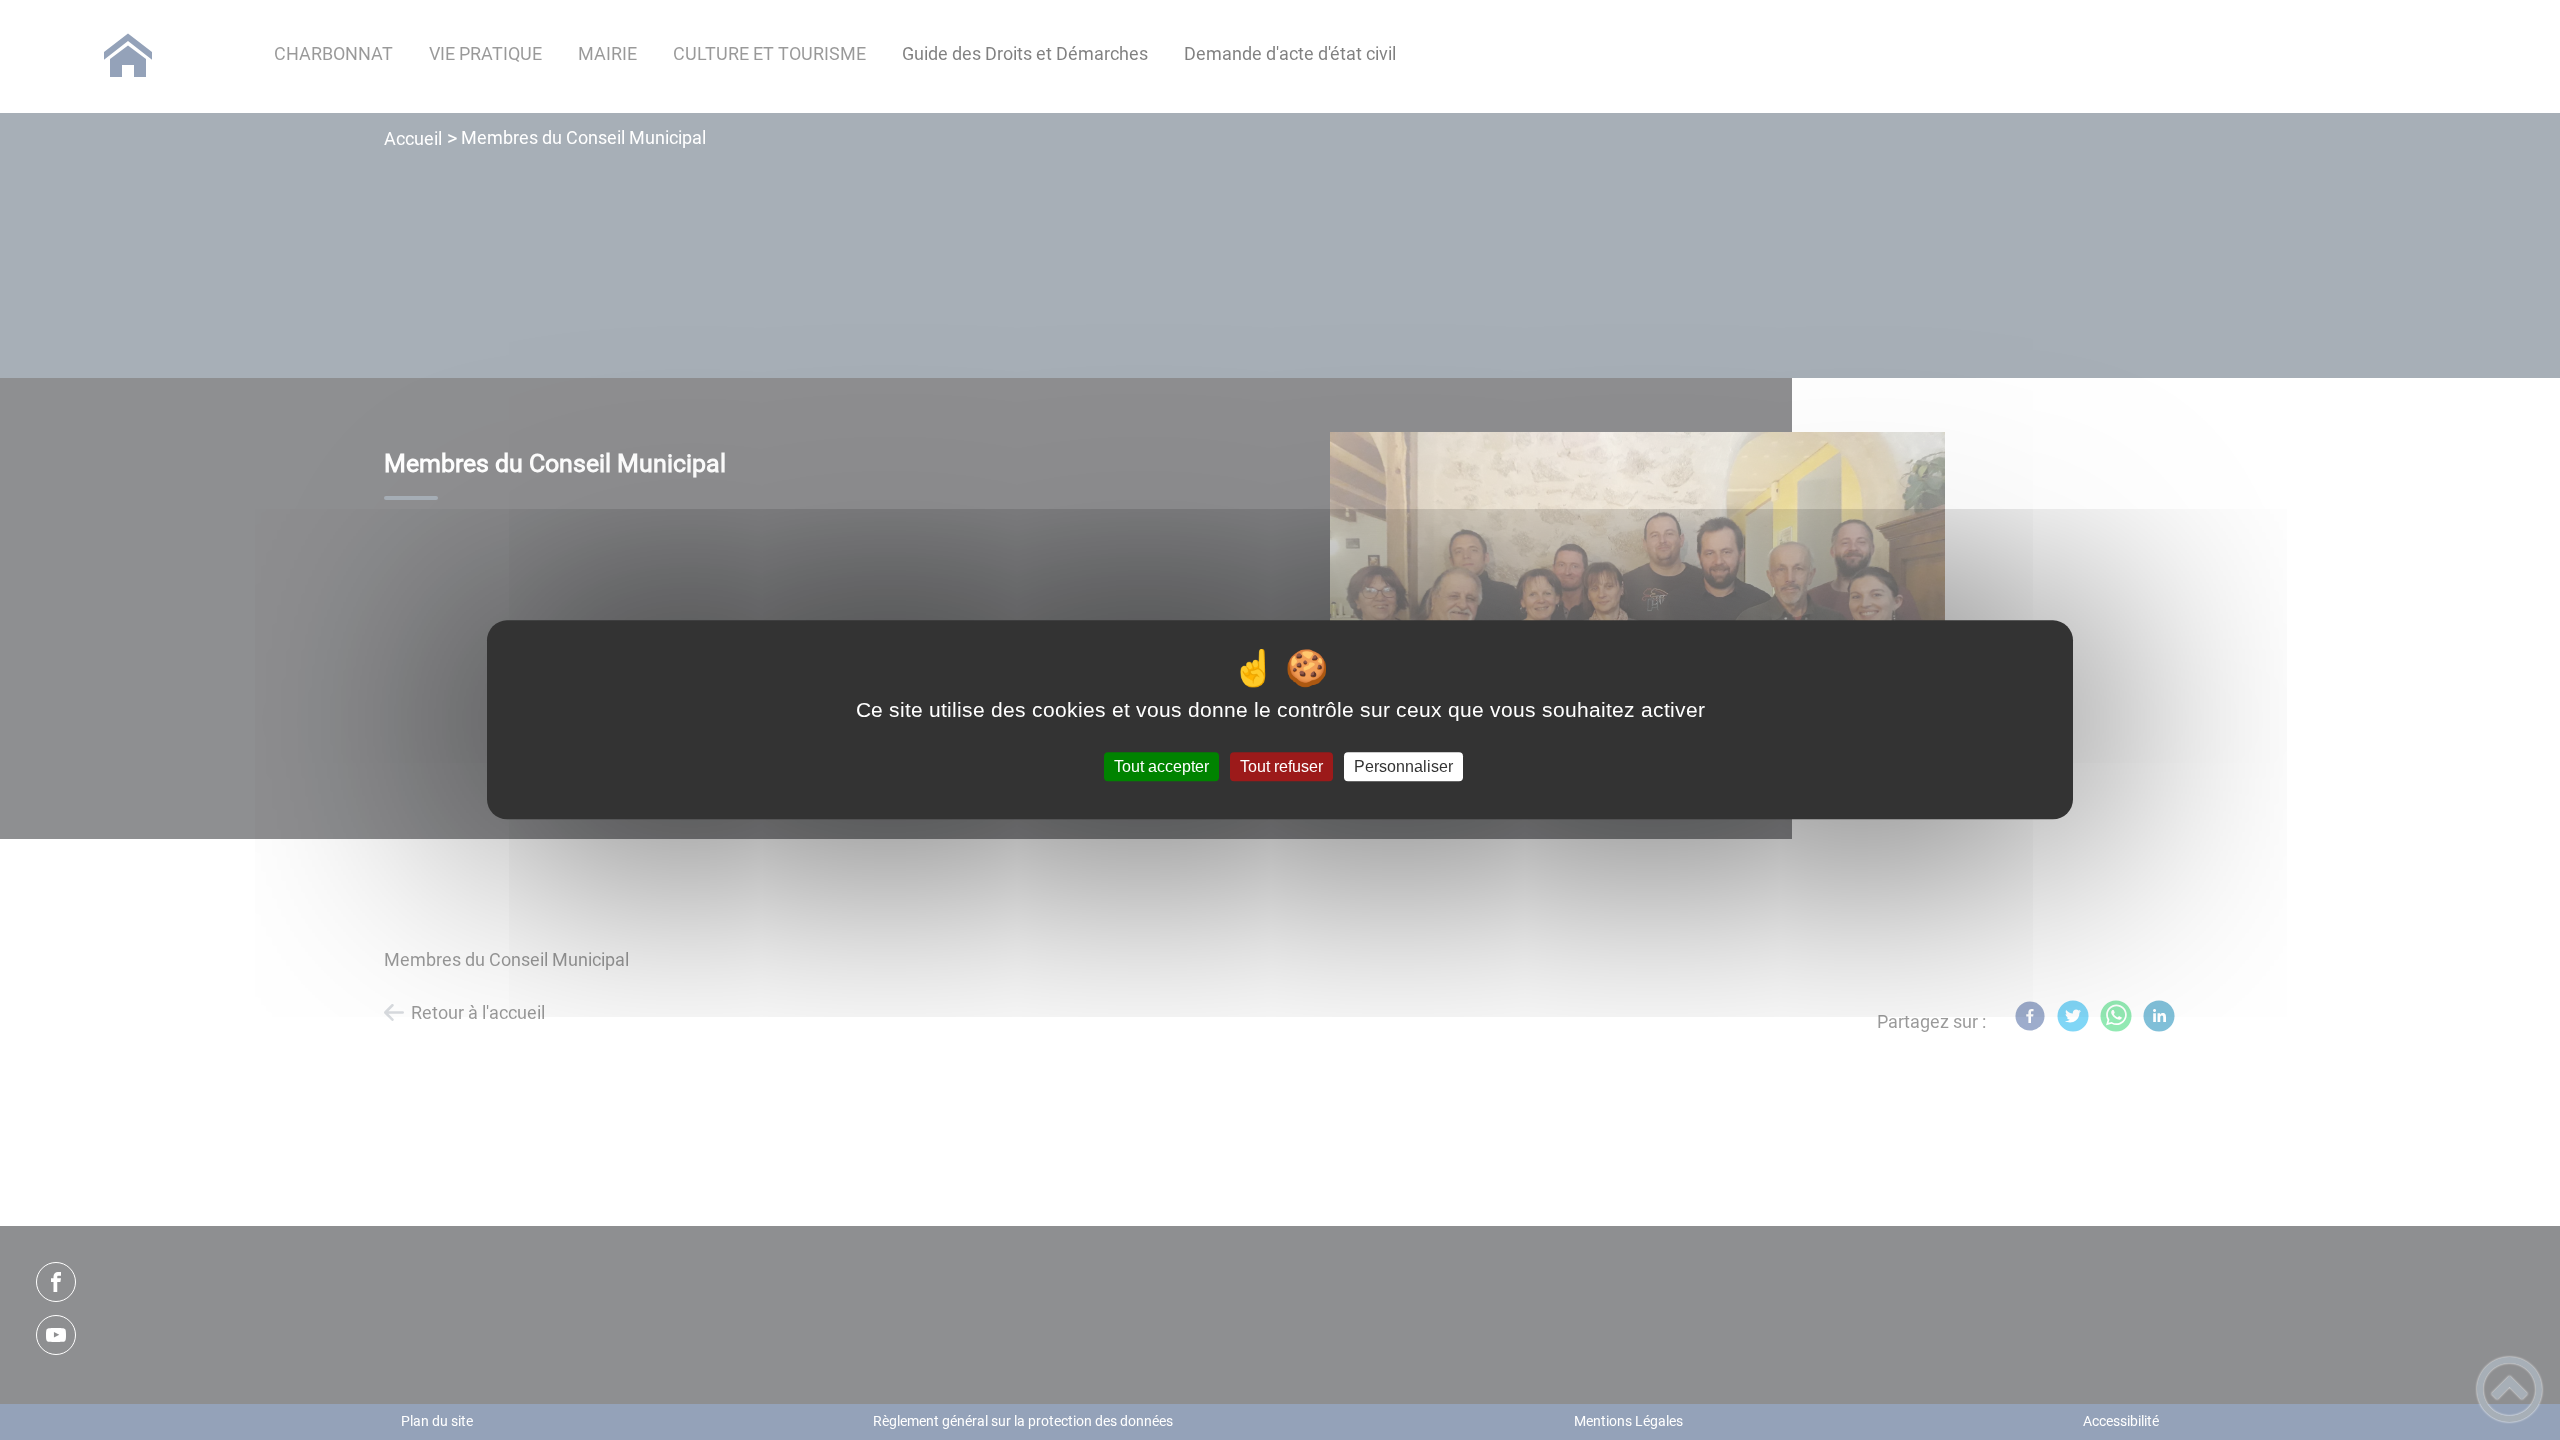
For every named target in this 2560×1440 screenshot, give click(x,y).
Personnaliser (1403, 766)
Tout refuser (1281, 766)
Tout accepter (1161, 766)
